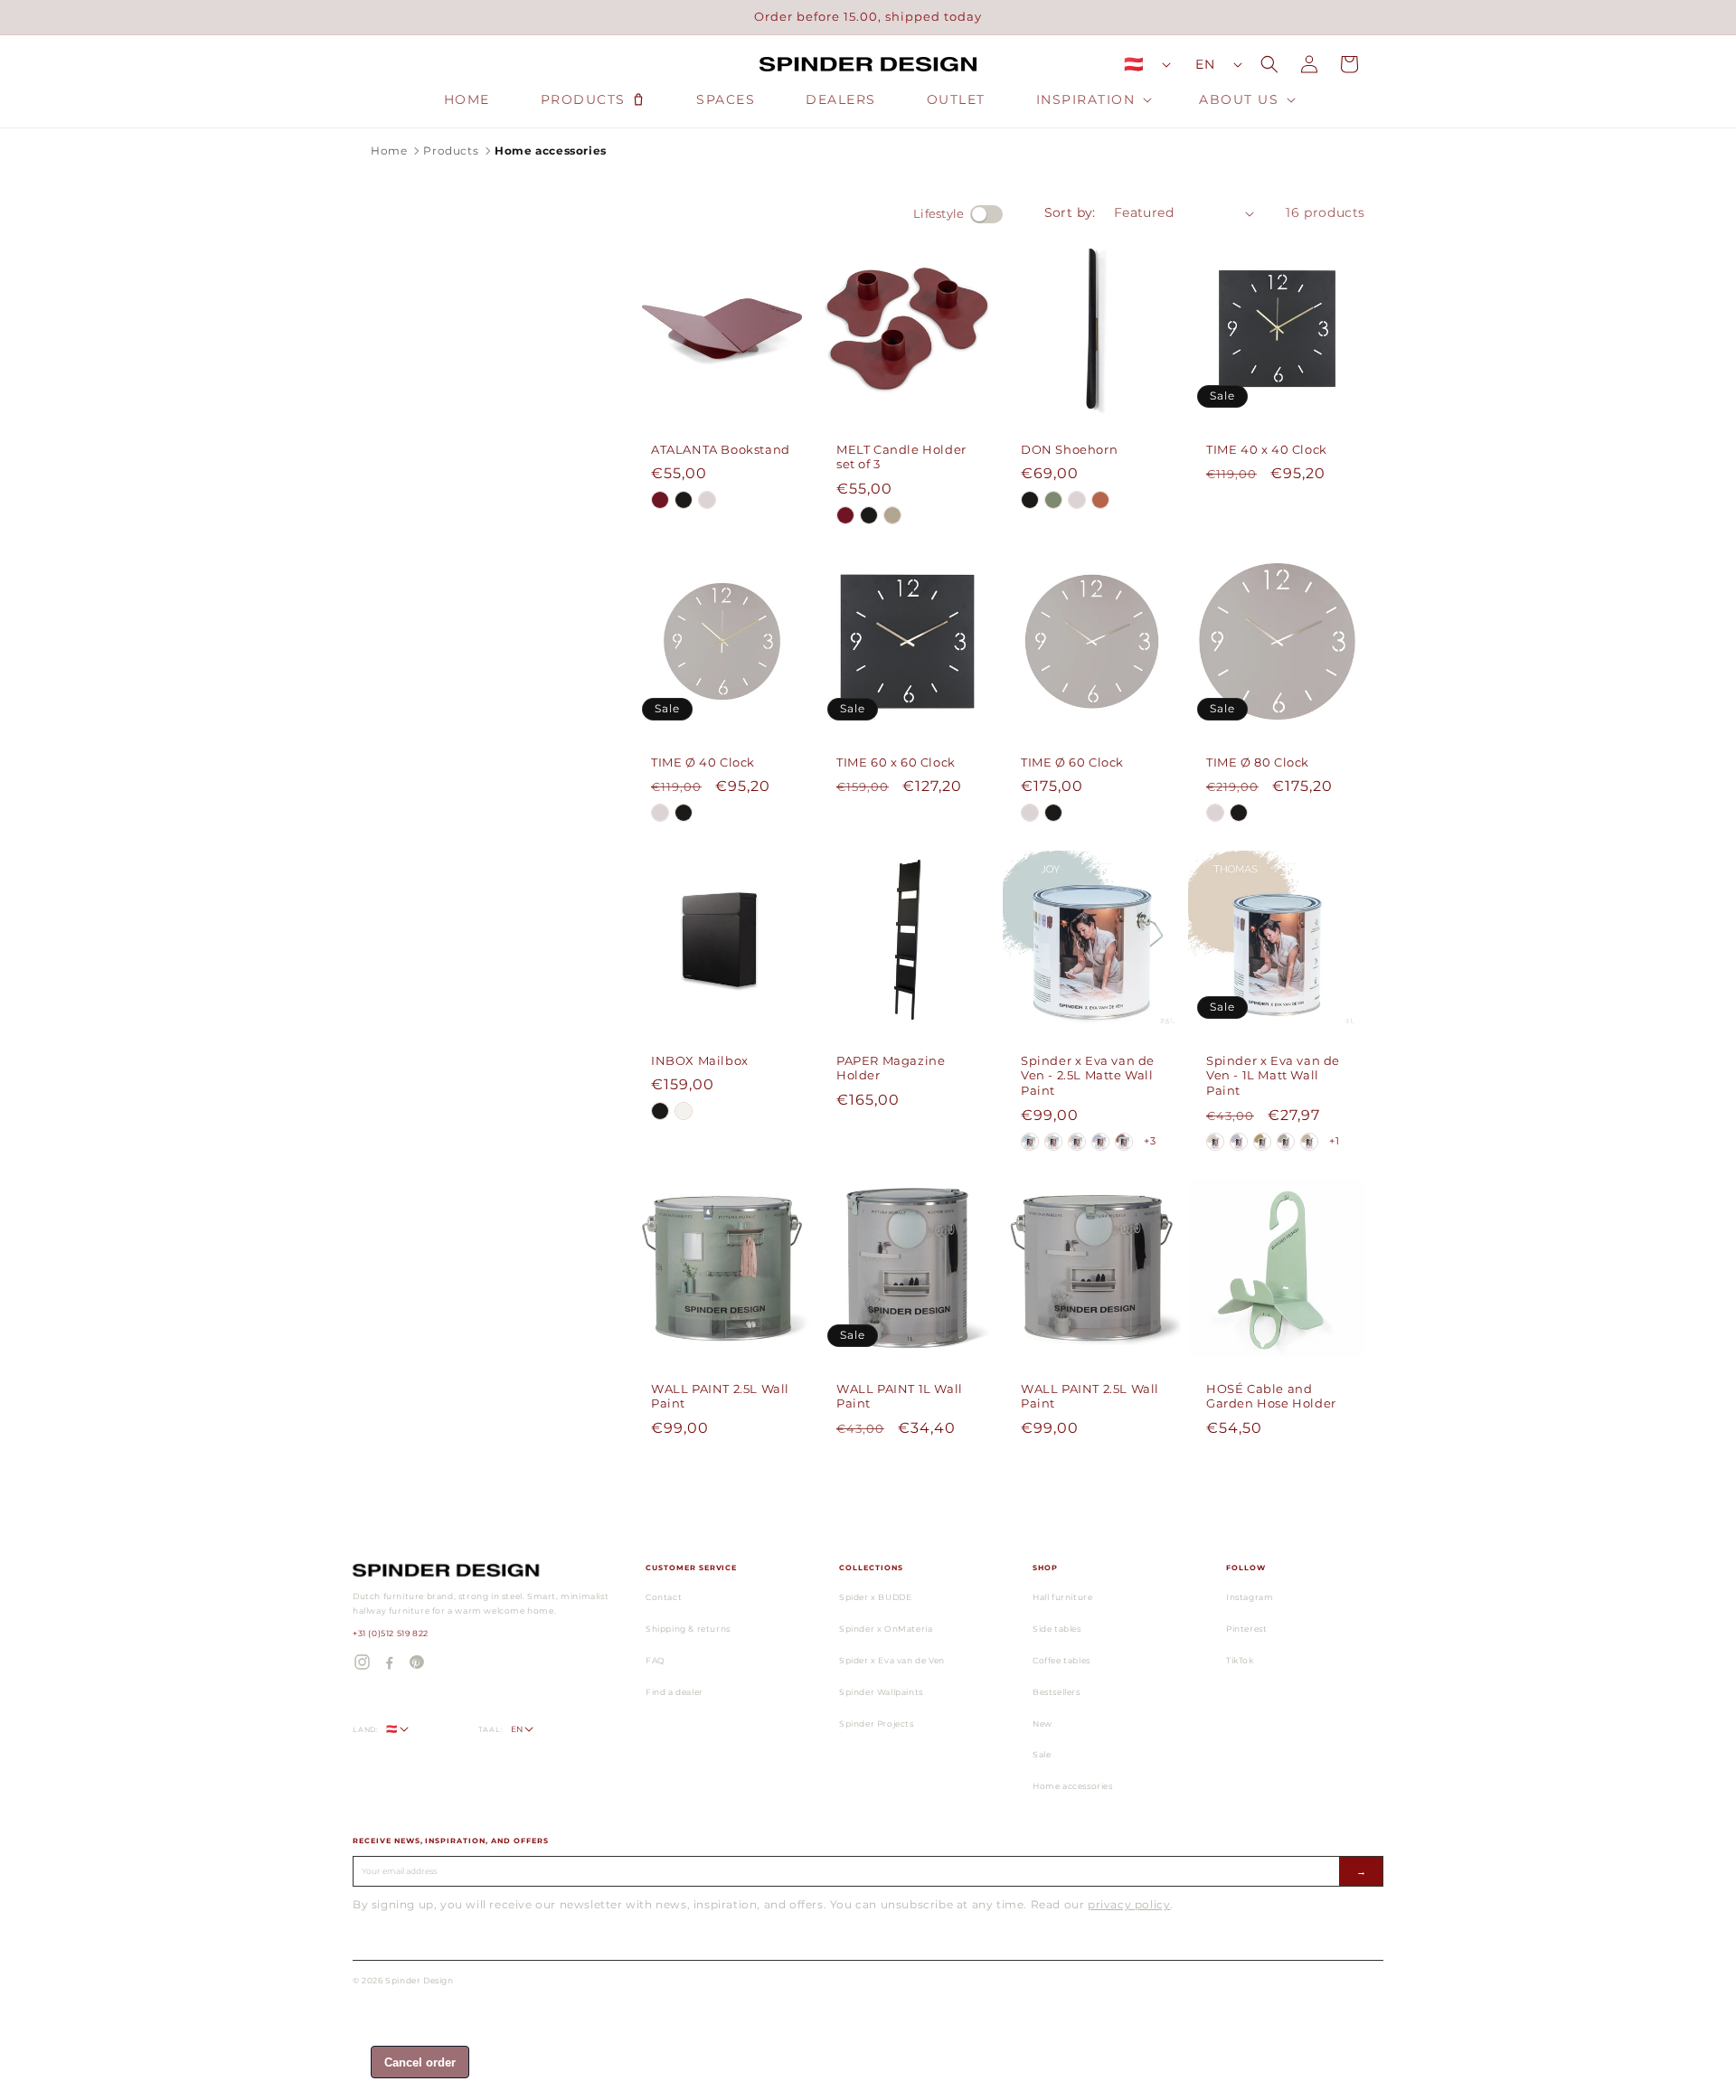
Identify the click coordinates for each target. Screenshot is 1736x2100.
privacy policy (1129, 1904)
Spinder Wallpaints (881, 1692)
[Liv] (1053, 1142)
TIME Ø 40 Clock (703, 762)
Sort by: (1070, 212)
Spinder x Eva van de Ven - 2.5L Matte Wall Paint (1088, 1075)
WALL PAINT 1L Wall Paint (900, 1395)
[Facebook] (389, 1662)
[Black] (684, 500)
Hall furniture (1062, 1597)
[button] (1093, 99)
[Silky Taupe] (707, 500)
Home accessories (1073, 1786)
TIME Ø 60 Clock (1072, 762)
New (1043, 1723)
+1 (1334, 1141)
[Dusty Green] (1053, 500)
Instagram (1250, 1597)
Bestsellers (1057, 1692)
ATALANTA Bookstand (721, 448)
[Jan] (1262, 1142)
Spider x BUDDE (875, 1597)
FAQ (656, 1660)
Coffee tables (1061, 1660)
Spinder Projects (877, 1723)
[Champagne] (892, 515)
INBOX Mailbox (700, 1059)
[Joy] (1030, 1142)
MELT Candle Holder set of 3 (901, 456)
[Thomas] (1077, 1142)
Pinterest (1246, 1629)
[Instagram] (362, 1662)
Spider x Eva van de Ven (892, 1660)
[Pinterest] (416, 1662)
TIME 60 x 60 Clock (896, 762)
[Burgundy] (660, 500)
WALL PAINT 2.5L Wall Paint (720, 1395)
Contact (664, 1597)
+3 (1150, 1141)
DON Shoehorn (1069, 448)
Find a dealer (675, 1692)
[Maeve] (1309, 1142)
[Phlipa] (1100, 1142)
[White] (684, 1111)
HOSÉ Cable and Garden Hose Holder (1271, 1395)
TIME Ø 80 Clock (1258, 762)
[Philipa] (1239, 1142)
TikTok (1240, 1660)
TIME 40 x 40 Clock (1267, 448)
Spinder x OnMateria (886, 1629)
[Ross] (1286, 1142)
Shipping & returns (688, 1629)
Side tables (1057, 1629)
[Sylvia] (1124, 1142)
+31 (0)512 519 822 (391, 1633)
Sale (1042, 1754)
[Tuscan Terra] (1100, 500)
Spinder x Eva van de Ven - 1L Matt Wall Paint (1273, 1075)
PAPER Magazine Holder (891, 1067)
